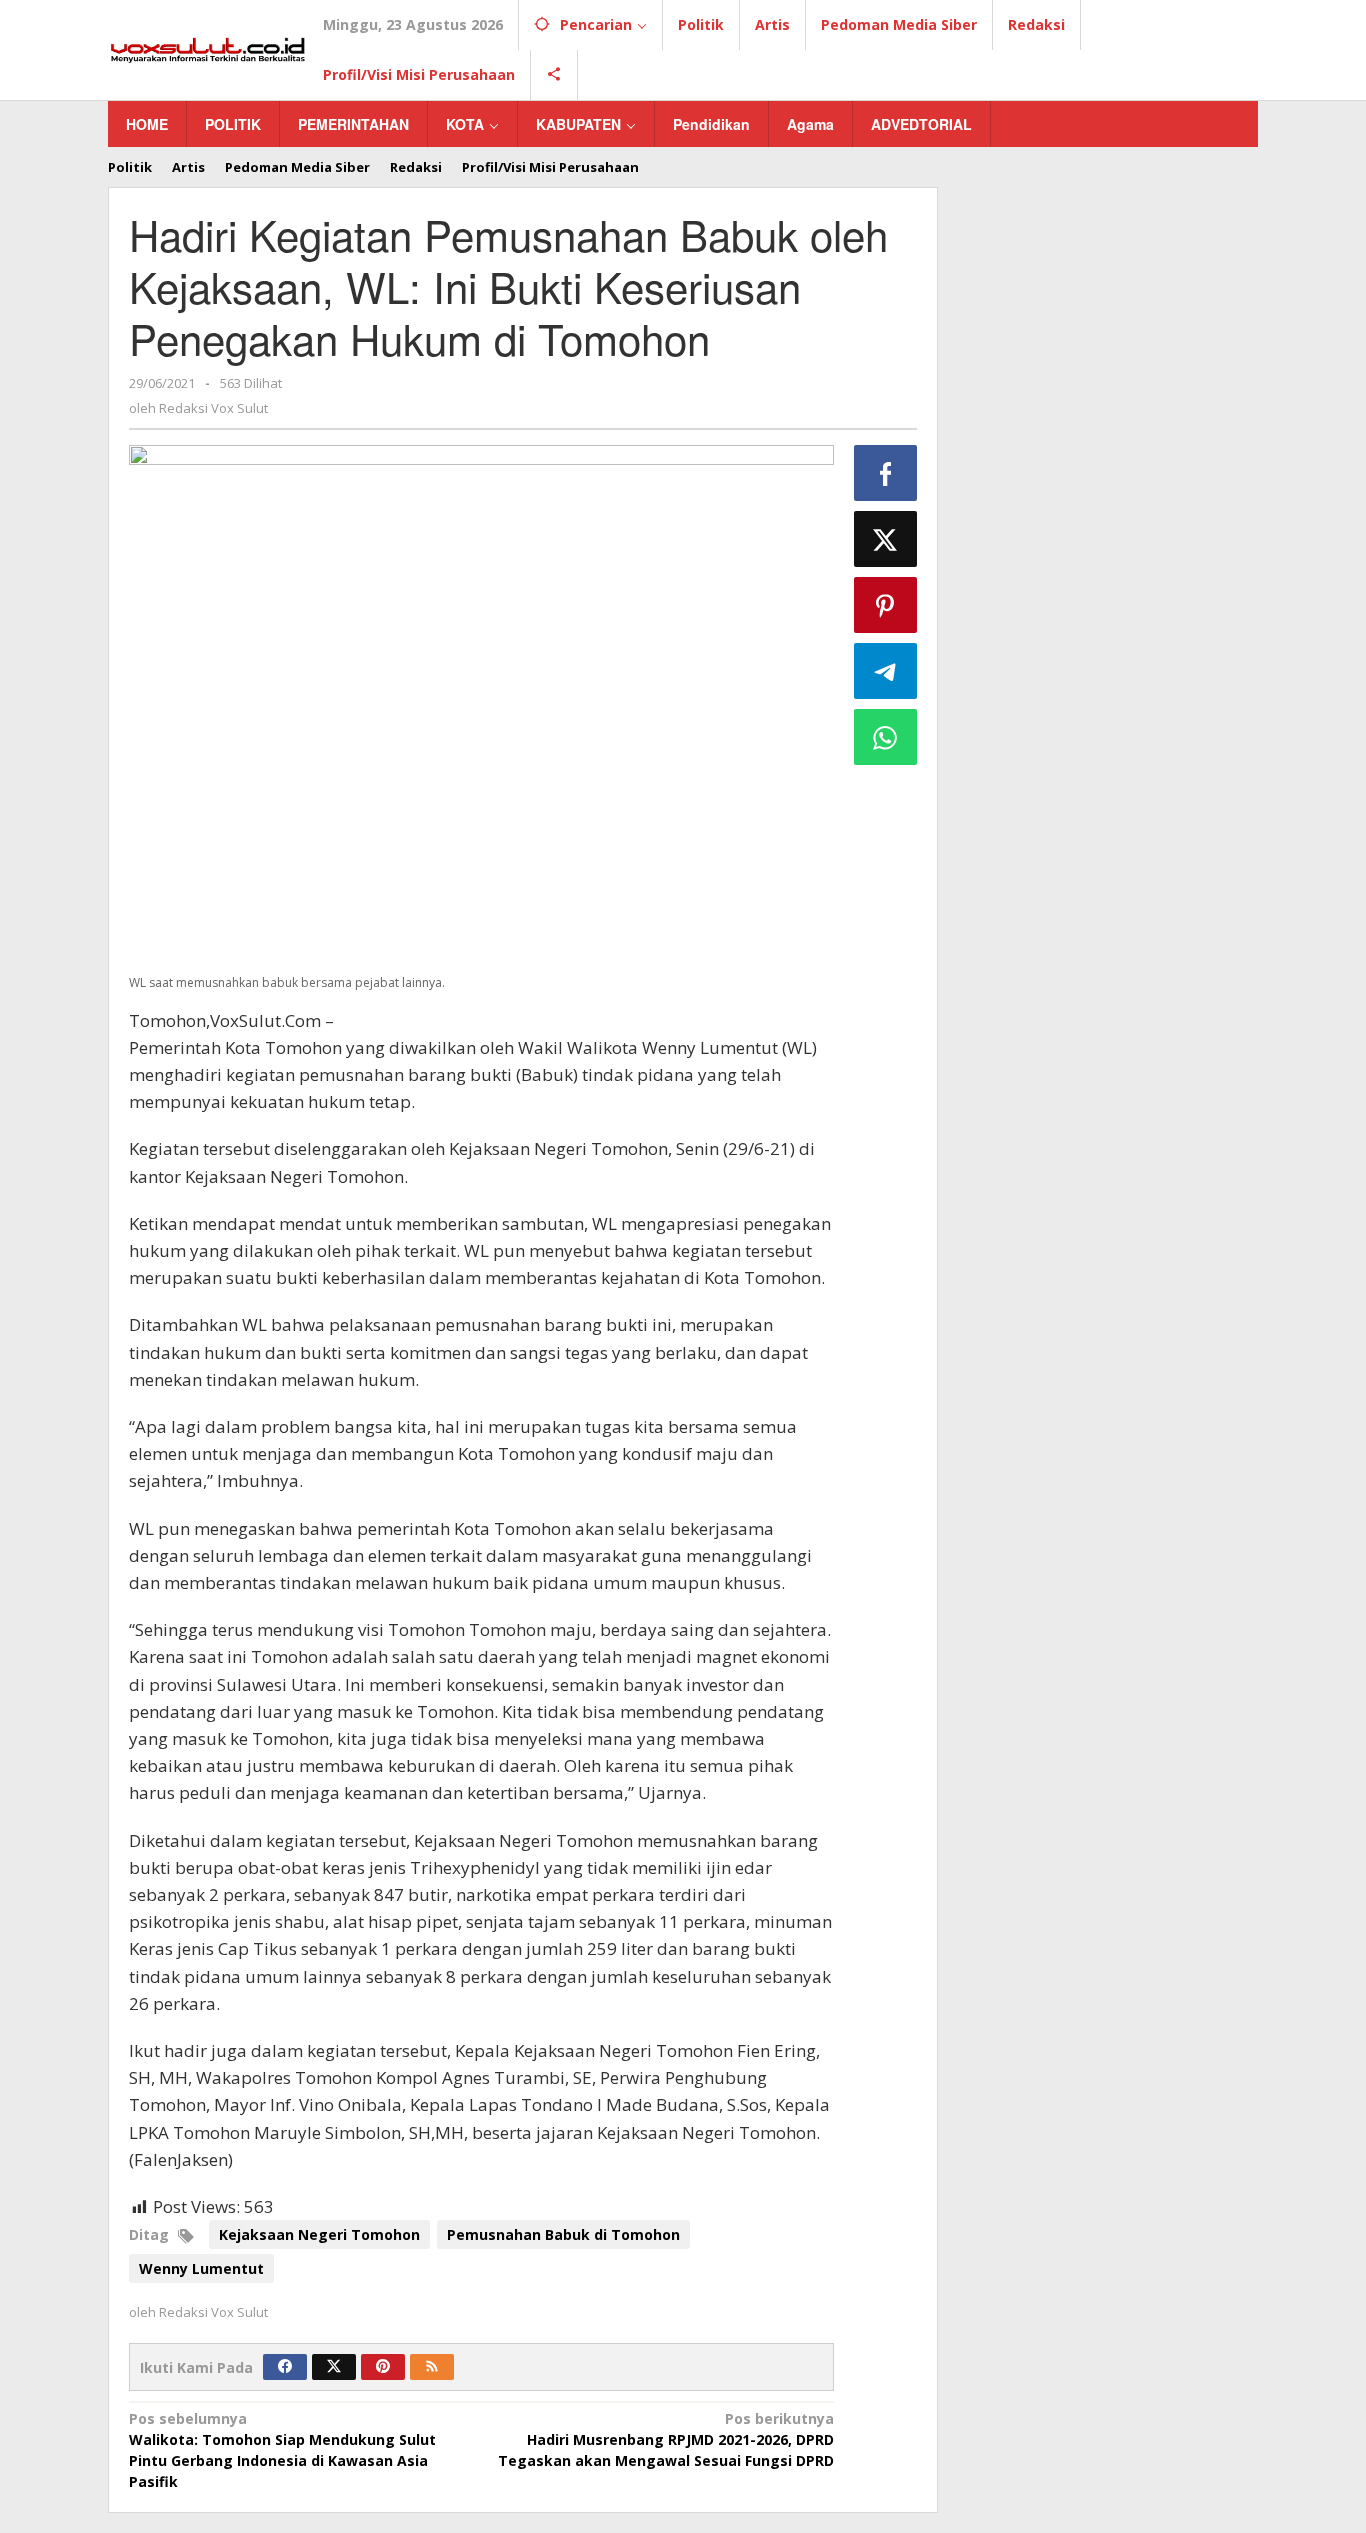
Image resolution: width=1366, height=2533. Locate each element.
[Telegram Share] (886, 671)
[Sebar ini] (886, 473)
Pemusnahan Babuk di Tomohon (563, 2234)
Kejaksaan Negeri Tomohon (319, 2234)
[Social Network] (554, 75)
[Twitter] (334, 2367)
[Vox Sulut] (208, 48)
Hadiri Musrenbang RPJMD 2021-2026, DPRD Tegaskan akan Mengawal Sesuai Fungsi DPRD (665, 2439)
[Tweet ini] (886, 539)
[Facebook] (285, 2367)
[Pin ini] (886, 605)
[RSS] (432, 2367)
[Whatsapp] (886, 737)
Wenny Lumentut (201, 2268)
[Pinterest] (383, 2367)
